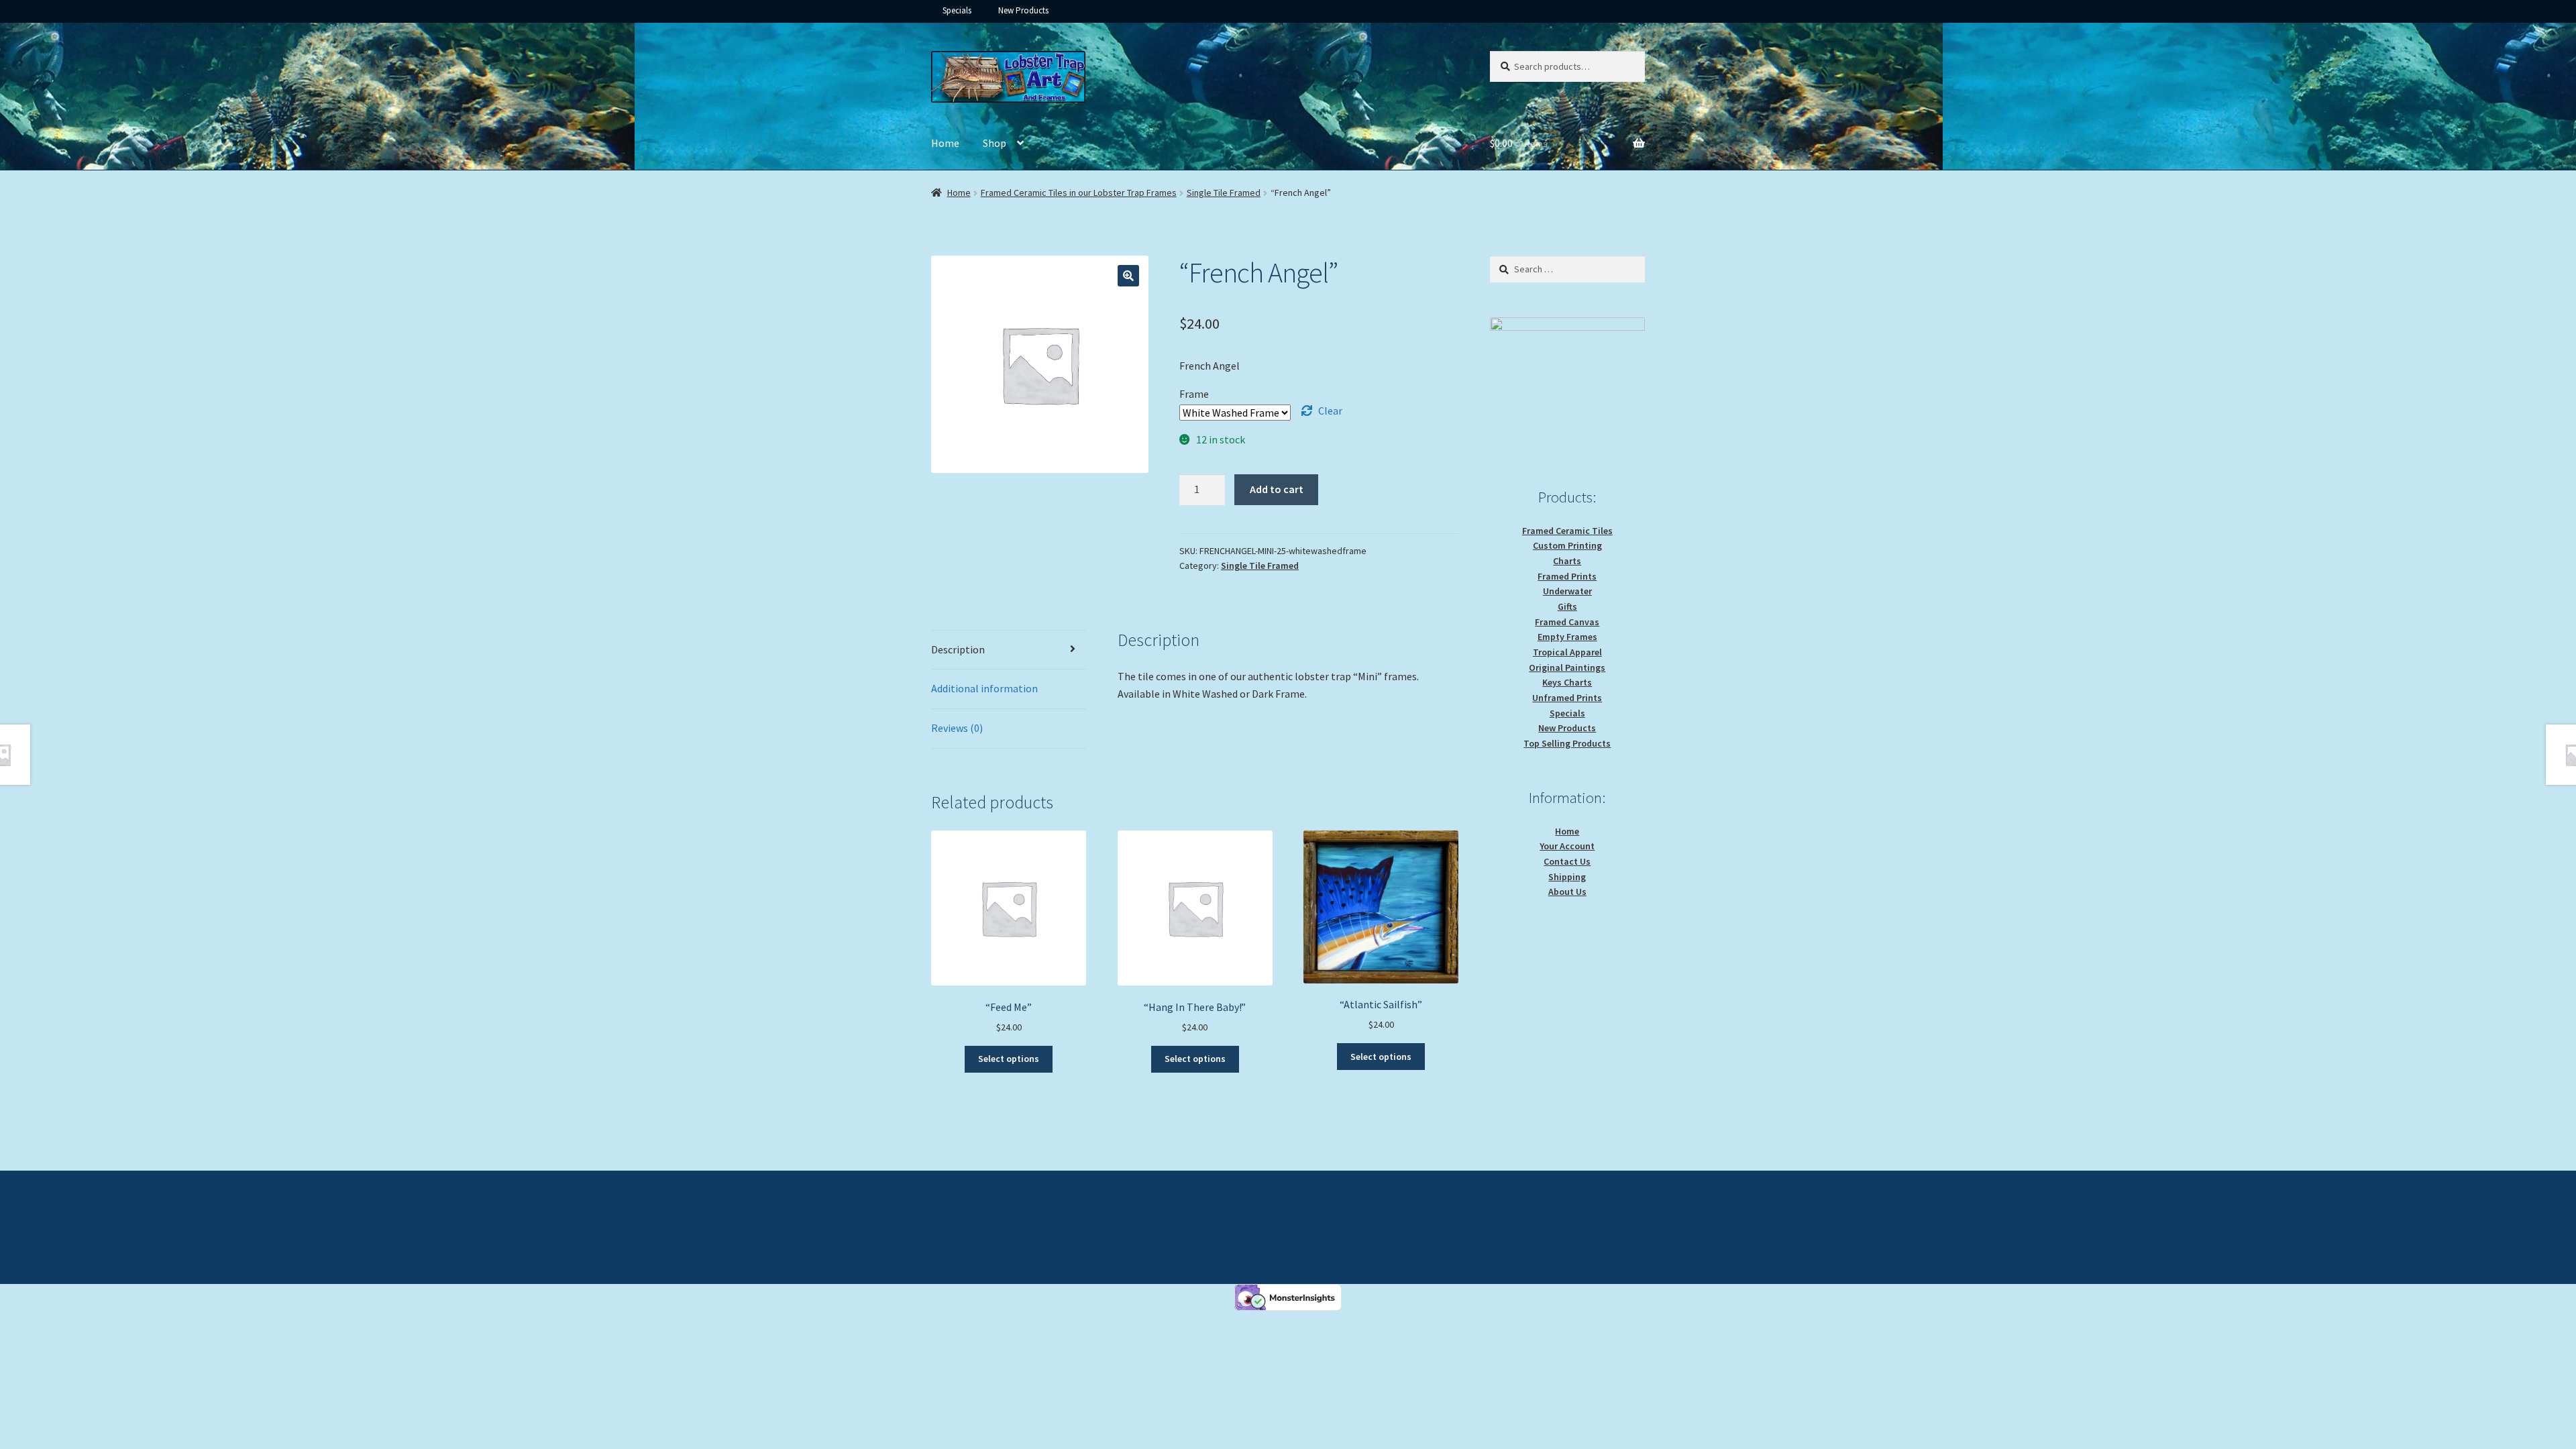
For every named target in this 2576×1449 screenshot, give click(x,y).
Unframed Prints (1567, 698)
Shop (995, 143)
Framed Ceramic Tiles (1567, 531)
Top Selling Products (1567, 743)
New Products (1023, 10)
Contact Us (1567, 861)
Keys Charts (1567, 682)
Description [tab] (958, 649)
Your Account (1567, 846)
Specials (957, 10)
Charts (1567, 561)
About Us (1567, 892)
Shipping (1567, 877)
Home (945, 143)
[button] (1128, 276)
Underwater (1567, 591)
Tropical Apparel (1567, 652)
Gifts (1567, 606)
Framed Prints (1567, 576)
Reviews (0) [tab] (957, 728)
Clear (1330, 411)
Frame (1194, 394)
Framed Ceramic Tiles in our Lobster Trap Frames (1079, 193)
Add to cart (1277, 489)
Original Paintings (1567, 667)
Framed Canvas (1567, 622)
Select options (1009, 1059)
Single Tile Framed (1224, 193)
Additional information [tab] (984, 688)
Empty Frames (1567, 637)
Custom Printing (1567, 545)
